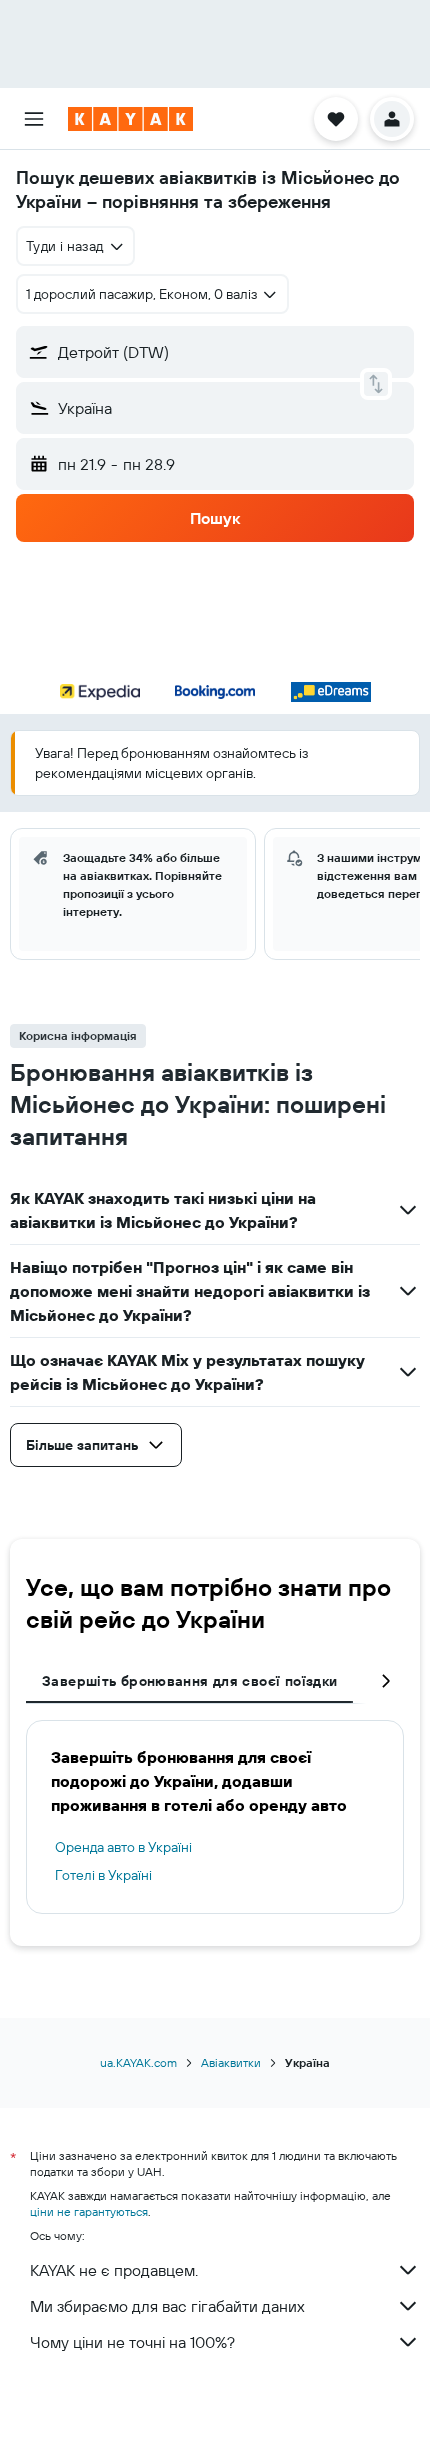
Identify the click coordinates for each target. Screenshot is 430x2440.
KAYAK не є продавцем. (114, 2270)
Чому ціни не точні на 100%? (132, 2342)
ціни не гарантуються (89, 2211)
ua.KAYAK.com (138, 2062)
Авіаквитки (231, 2062)
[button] (34, 119)
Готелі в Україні (103, 1875)
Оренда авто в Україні (123, 1847)
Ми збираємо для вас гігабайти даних (167, 2306)
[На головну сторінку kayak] (130, 119)
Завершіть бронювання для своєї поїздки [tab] (189, 1681)
